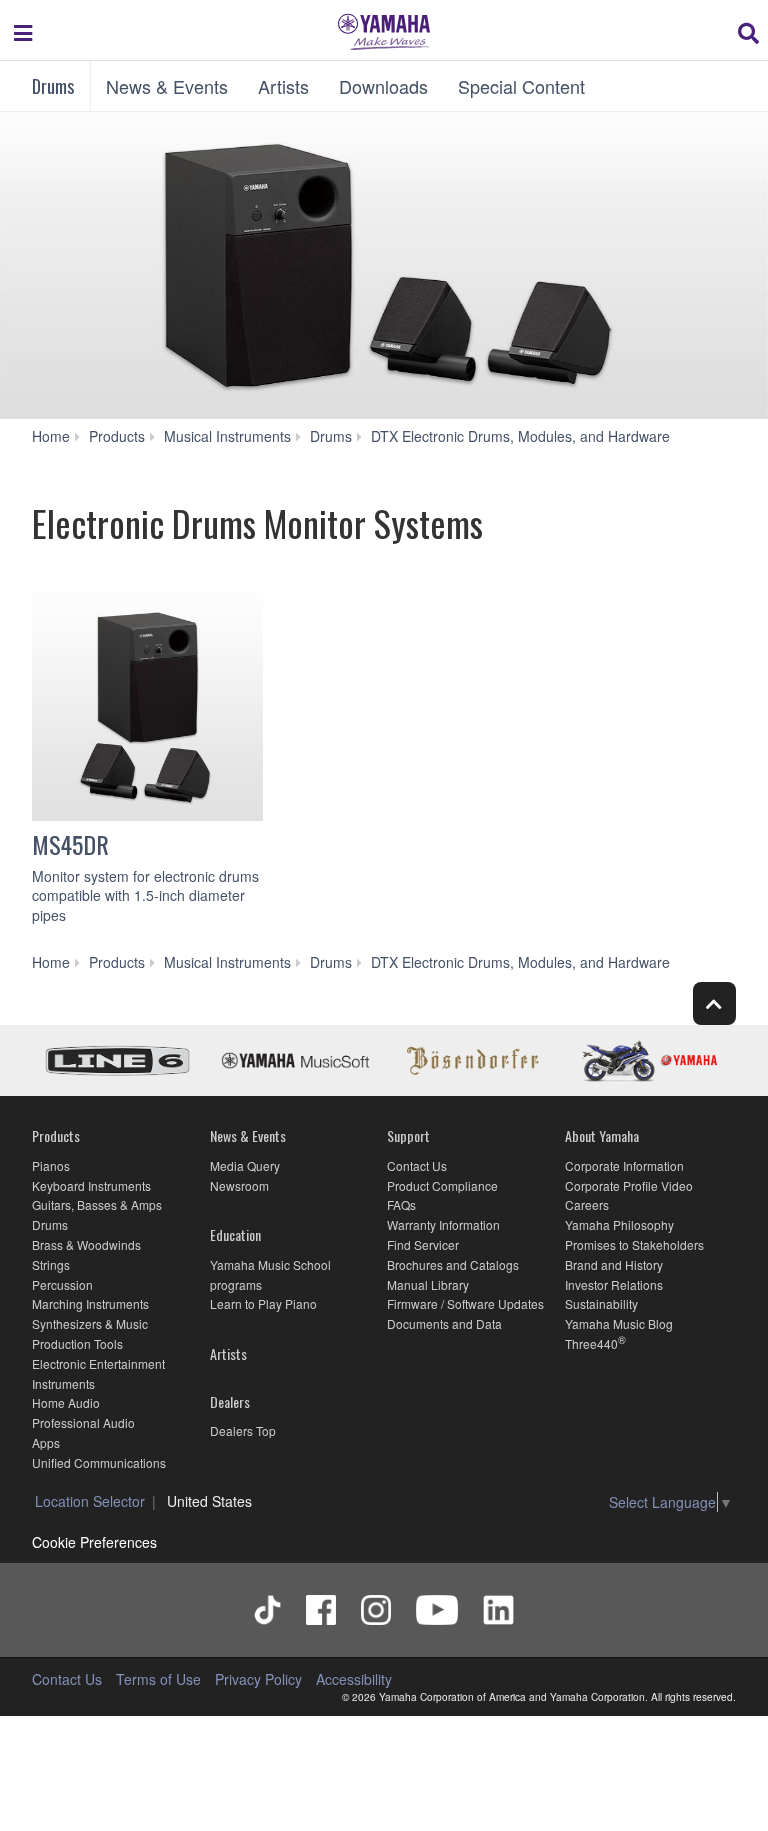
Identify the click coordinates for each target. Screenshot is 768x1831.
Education (235, 1234)
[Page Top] (714, 1003)
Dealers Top (243, 1430)
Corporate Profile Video (629, 1185)
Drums (53, 86)
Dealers (230, 1401)
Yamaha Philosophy (619, 1224)
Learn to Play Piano (263, 1303)
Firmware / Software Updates (465, 1303)
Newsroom (239, 1185)
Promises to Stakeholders (634, 1244)
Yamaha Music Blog (619, 1323)
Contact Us (417, 1165)
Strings (51, 1264)
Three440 (591, 1343)
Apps (46, 1442)
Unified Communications (99, 1462)
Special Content (521, 86)
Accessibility (354, 1679)
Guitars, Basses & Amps (97, 1204)
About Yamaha (602, 1135)
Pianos (51, 1165)
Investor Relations (614, 1284)
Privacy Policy (258, 1679)
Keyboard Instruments (91, 1185)
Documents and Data (444, 1323)
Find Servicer (423, 1244)
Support (408, 1135)
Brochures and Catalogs (453, 1264)
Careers (587, 1204)
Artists (283, 86)
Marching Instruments (90, 1303)
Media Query (245, 1165)
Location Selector (90, 1501)
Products (56, 1135)
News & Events (167, 86)
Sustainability (601, 1303)
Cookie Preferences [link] (94, 1542)
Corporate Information (624, 1165)
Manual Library (428, 1284)
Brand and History (614, 1264)
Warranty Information (443, 1224)
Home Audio (66, 1402)
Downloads (383, 86)
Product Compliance (442, 1185)
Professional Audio (83, 1422)
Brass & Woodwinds (86, 1244)
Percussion (62, 1284)
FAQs (401, 1204)
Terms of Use (158, 1679)
